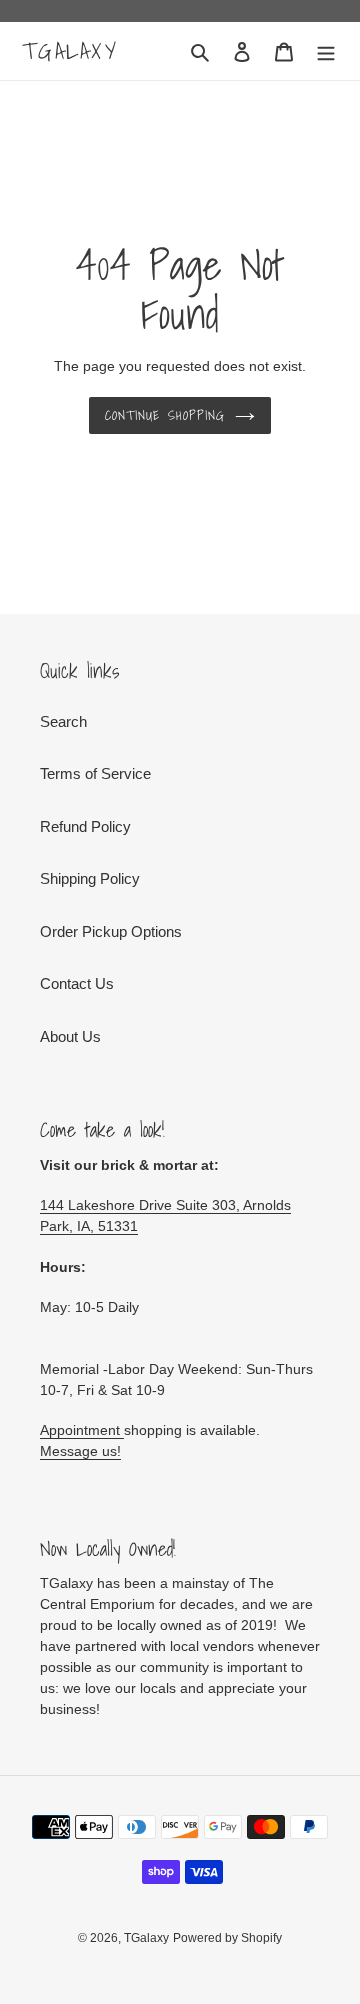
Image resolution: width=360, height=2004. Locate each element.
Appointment (82, 1430)
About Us (70, 1036)
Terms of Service (95, 773)
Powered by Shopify (227, 1938)
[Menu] (326, 51)
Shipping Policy (90, 878)
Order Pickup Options (111, 931)
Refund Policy (85, 826)
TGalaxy (70, 51)
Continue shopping (165, 415)
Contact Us (77, 983)
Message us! (80, 1451)
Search (63, 721)
